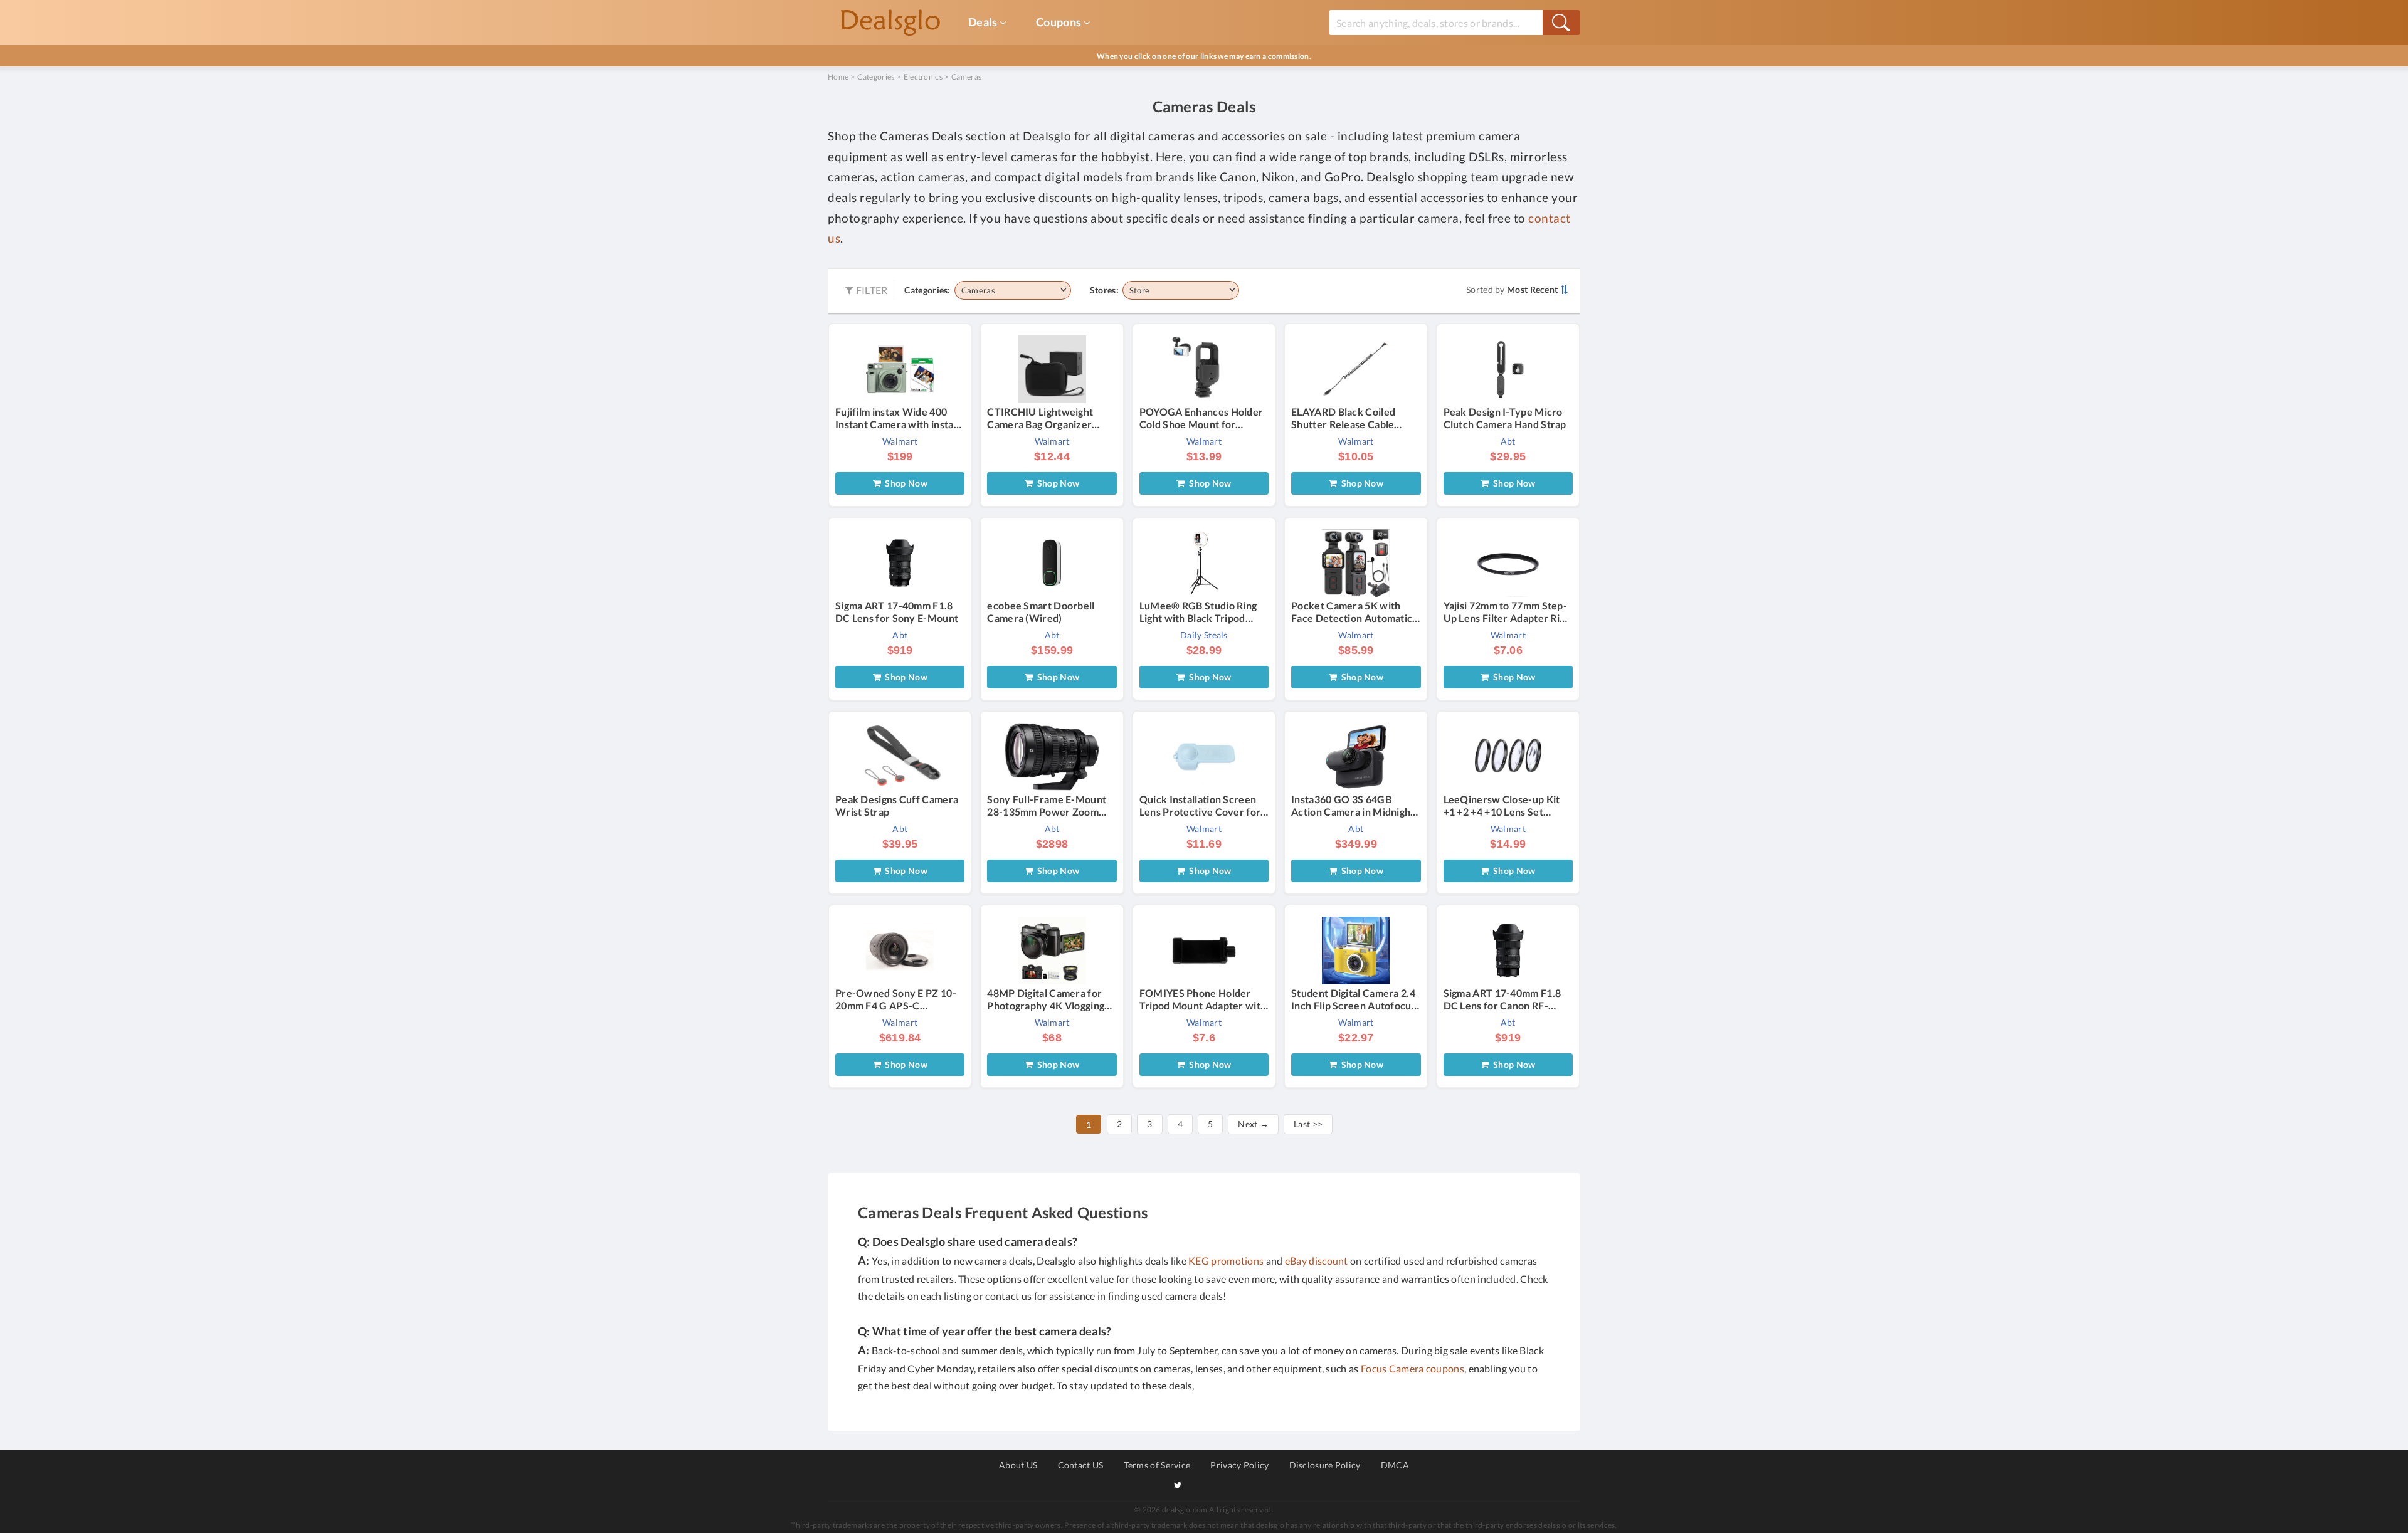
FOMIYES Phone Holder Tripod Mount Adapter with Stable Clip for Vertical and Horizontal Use (1203, 999)
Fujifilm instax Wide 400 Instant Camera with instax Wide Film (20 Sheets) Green (897, 418)
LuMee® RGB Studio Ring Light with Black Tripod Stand (1198, 612)
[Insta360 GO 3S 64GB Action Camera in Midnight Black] (1356, 756)
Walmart (900, 441)
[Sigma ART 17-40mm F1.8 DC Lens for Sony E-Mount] (900, 562)
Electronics (923, 77)
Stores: (1104, 290)
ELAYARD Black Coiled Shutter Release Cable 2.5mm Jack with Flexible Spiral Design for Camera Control (1349, 418)
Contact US (1081, 1465)
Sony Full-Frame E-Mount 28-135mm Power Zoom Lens (1047, 806)
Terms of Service (1157, 1465)
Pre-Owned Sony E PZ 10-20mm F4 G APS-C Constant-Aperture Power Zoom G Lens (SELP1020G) (897, 999)
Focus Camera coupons (1413, 1368)
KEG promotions (1226, 1261)
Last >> (1308, 1124)
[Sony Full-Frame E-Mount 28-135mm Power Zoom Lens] (1052, 756)
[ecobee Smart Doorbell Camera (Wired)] (1052, 562)
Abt (1508, 441)
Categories (876, 77)
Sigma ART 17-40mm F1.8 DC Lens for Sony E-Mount (897, 612)
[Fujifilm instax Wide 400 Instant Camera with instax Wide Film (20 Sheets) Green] (900, 368)
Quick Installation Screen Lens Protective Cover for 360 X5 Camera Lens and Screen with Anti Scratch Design (1200, 806)
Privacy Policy (1239, 1465)
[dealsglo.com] (890, 23)
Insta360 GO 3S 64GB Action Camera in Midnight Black (1353, 806)
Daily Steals (1204, 635)
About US (1018, 1465)
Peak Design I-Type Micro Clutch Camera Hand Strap (1505, 418)
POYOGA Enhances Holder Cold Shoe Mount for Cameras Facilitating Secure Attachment (1204, 418)
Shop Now (904, 483)
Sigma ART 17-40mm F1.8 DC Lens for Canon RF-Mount (1502, 999)
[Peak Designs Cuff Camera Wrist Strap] (900, 756)
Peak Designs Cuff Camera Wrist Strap (897, 805)
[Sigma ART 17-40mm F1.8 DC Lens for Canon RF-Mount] (1508, 949)
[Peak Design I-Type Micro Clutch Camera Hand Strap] (1508, 368)
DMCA (1395, 1465)
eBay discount (1317, 1261)
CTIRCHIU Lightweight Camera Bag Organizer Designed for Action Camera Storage (1040, 418)
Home (838, 77)
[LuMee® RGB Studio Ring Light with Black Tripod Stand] (1204, 562)
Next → (1253, 1124)
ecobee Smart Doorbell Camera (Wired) (1041, 612)
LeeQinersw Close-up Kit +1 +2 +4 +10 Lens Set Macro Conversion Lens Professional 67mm (1502, 806)
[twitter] (1178, 1485)
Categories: (927, 290)
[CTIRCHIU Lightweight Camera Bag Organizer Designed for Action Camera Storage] (1052, 368)
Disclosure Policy (1325, 1465)
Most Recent (1532, 289)
